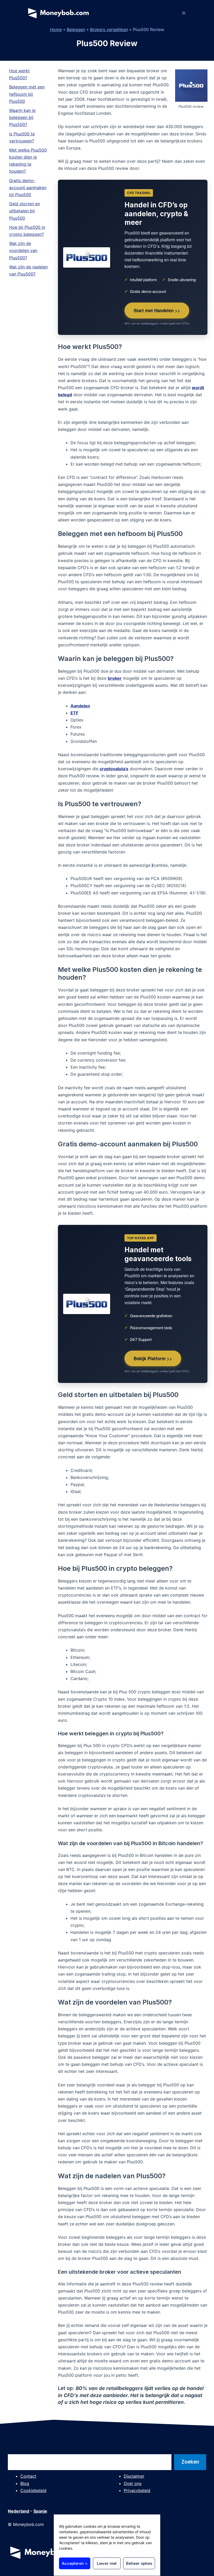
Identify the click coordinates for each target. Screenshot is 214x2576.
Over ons (133, 2483)
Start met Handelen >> (157, 310)
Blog (25, 2483)
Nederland (19, 2511)
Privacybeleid (137, 2490)
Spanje (40, 2511)
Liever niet (107, 2563)
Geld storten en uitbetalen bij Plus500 (25, 211)
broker (115, 678)
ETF (74, 713)
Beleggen (76, 29)
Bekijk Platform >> (153, 1358)
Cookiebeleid (33, 2490)
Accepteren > (75, 2563)
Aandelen (80, 706)
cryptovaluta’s (114, 769)
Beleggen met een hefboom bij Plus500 (27, 94)
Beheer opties (139, 2563)
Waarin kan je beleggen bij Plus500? (22, 117)
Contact (28, 2476)
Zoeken (190, 2462)
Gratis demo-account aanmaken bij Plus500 (28, 188)
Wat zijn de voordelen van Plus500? (23, 250)
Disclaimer (134, 2476)
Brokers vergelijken (109, 29)
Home (56, 29)
